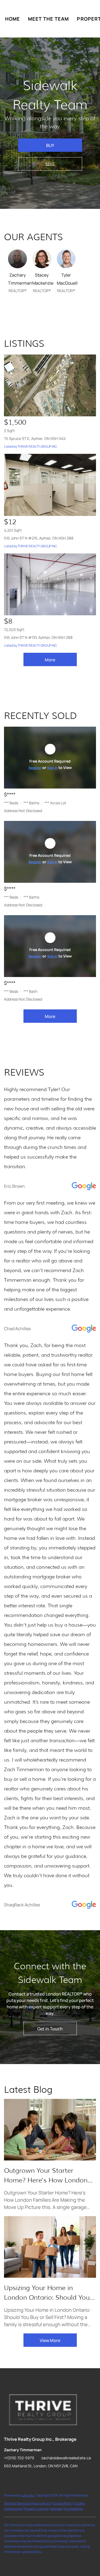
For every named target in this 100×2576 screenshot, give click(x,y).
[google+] (40, 2478)
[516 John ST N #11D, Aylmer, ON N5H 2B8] (50, 584)
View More (50, 2340)
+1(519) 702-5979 (19, 2458)
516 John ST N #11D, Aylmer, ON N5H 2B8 (38, 637)
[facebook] (8, 2478)
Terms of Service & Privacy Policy (27, 2503)
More (50, 660)
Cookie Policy (63, 2503)
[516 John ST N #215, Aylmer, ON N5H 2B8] (50, 485)
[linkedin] (19, 2478)
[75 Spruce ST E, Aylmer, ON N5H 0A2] (50, 385)
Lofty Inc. (28, 2495)
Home (13, 19)
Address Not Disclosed (23, 811)
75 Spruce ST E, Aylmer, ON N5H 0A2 (35, 438)
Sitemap (56, 2509)
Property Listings (36, 2509)
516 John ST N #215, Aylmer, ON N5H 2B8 (39, 538)
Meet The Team (48, 19)
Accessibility (74, 2509)
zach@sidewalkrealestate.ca (66, 2458)
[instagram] (29, 2478)
